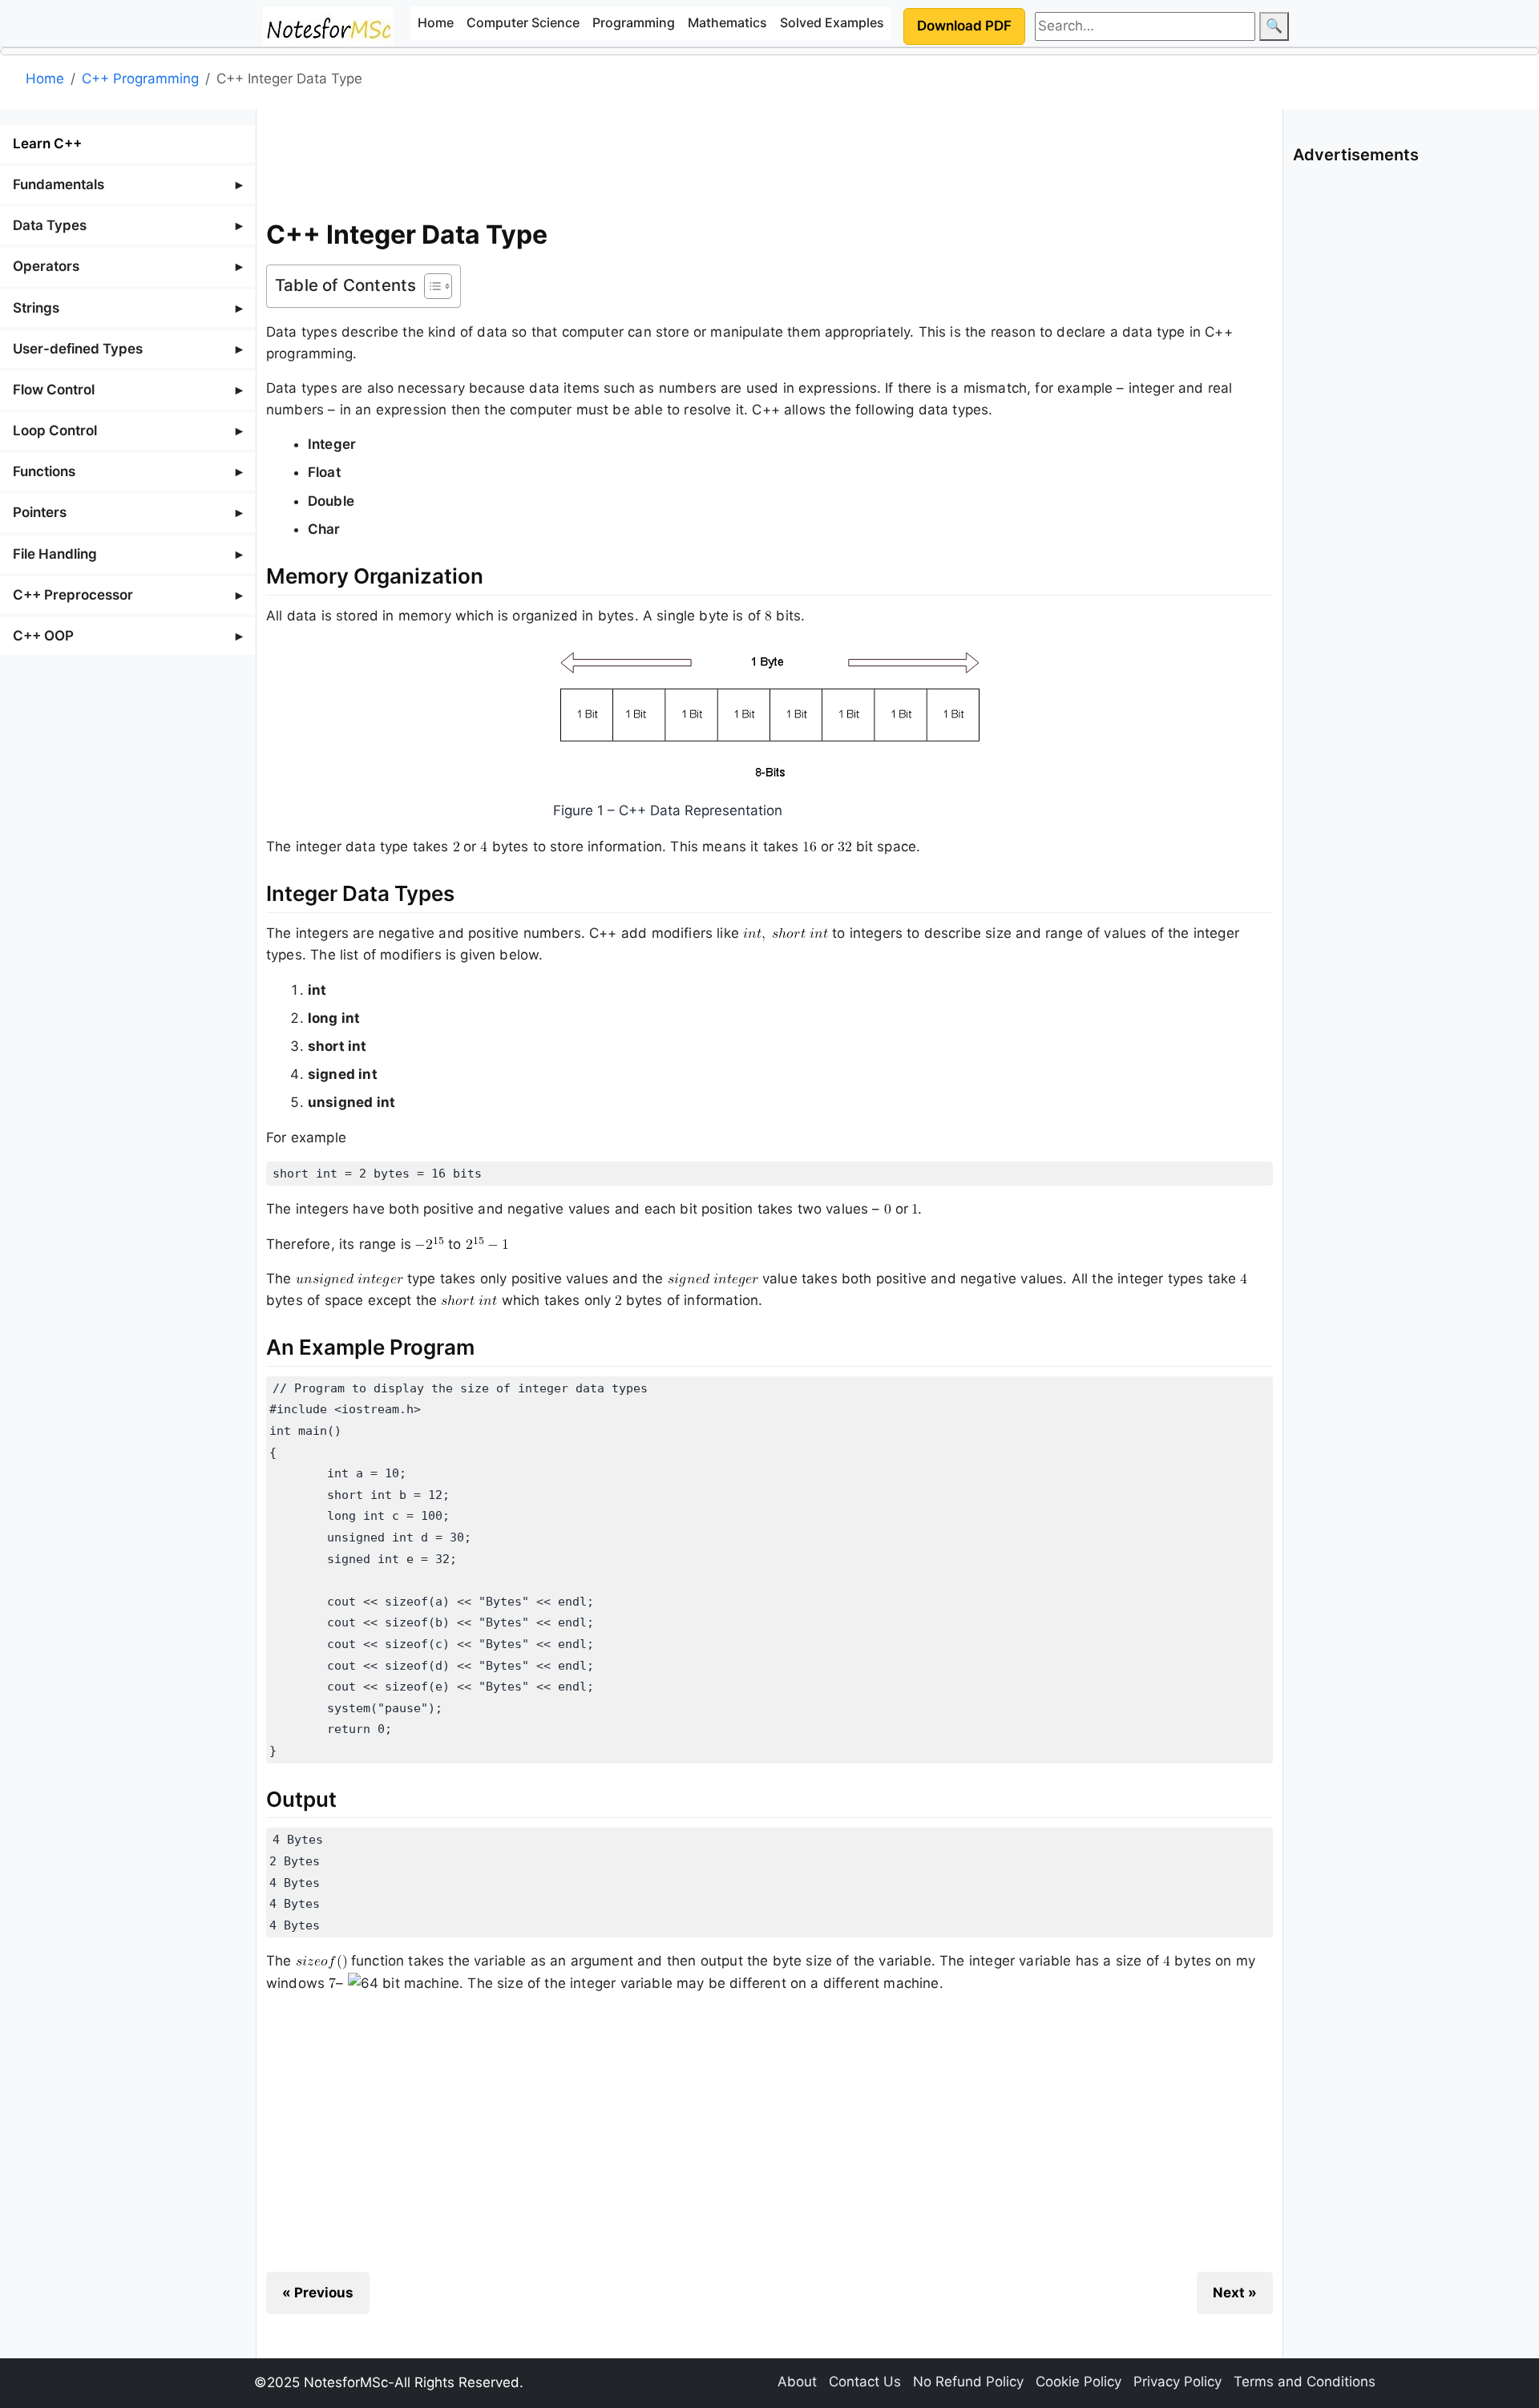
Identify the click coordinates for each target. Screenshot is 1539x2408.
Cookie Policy (1079, 2382)
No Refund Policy (968, 2382)
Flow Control (54, 390)
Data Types (50, 225)
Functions (44, 471)
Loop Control (55, 430)
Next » (1235, 2293)
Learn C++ (47, 143)
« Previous (318, 2293)
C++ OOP (43, 636)
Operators (46, 266)
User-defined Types (78, 349)
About (797, 2382)
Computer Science (523, 22)
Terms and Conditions (1305, 2382)
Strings (36, 308)
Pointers (40, 512)
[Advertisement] (769, 160)
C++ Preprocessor (73, 595)
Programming (634, 22)
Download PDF (964, 26)
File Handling (55, 554)
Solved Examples (832, 22)
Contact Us (865, 2382)
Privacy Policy (1177, 2382)
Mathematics (727, 22)
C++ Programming (140, 79)
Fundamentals (59, 184)
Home (436, 22)
